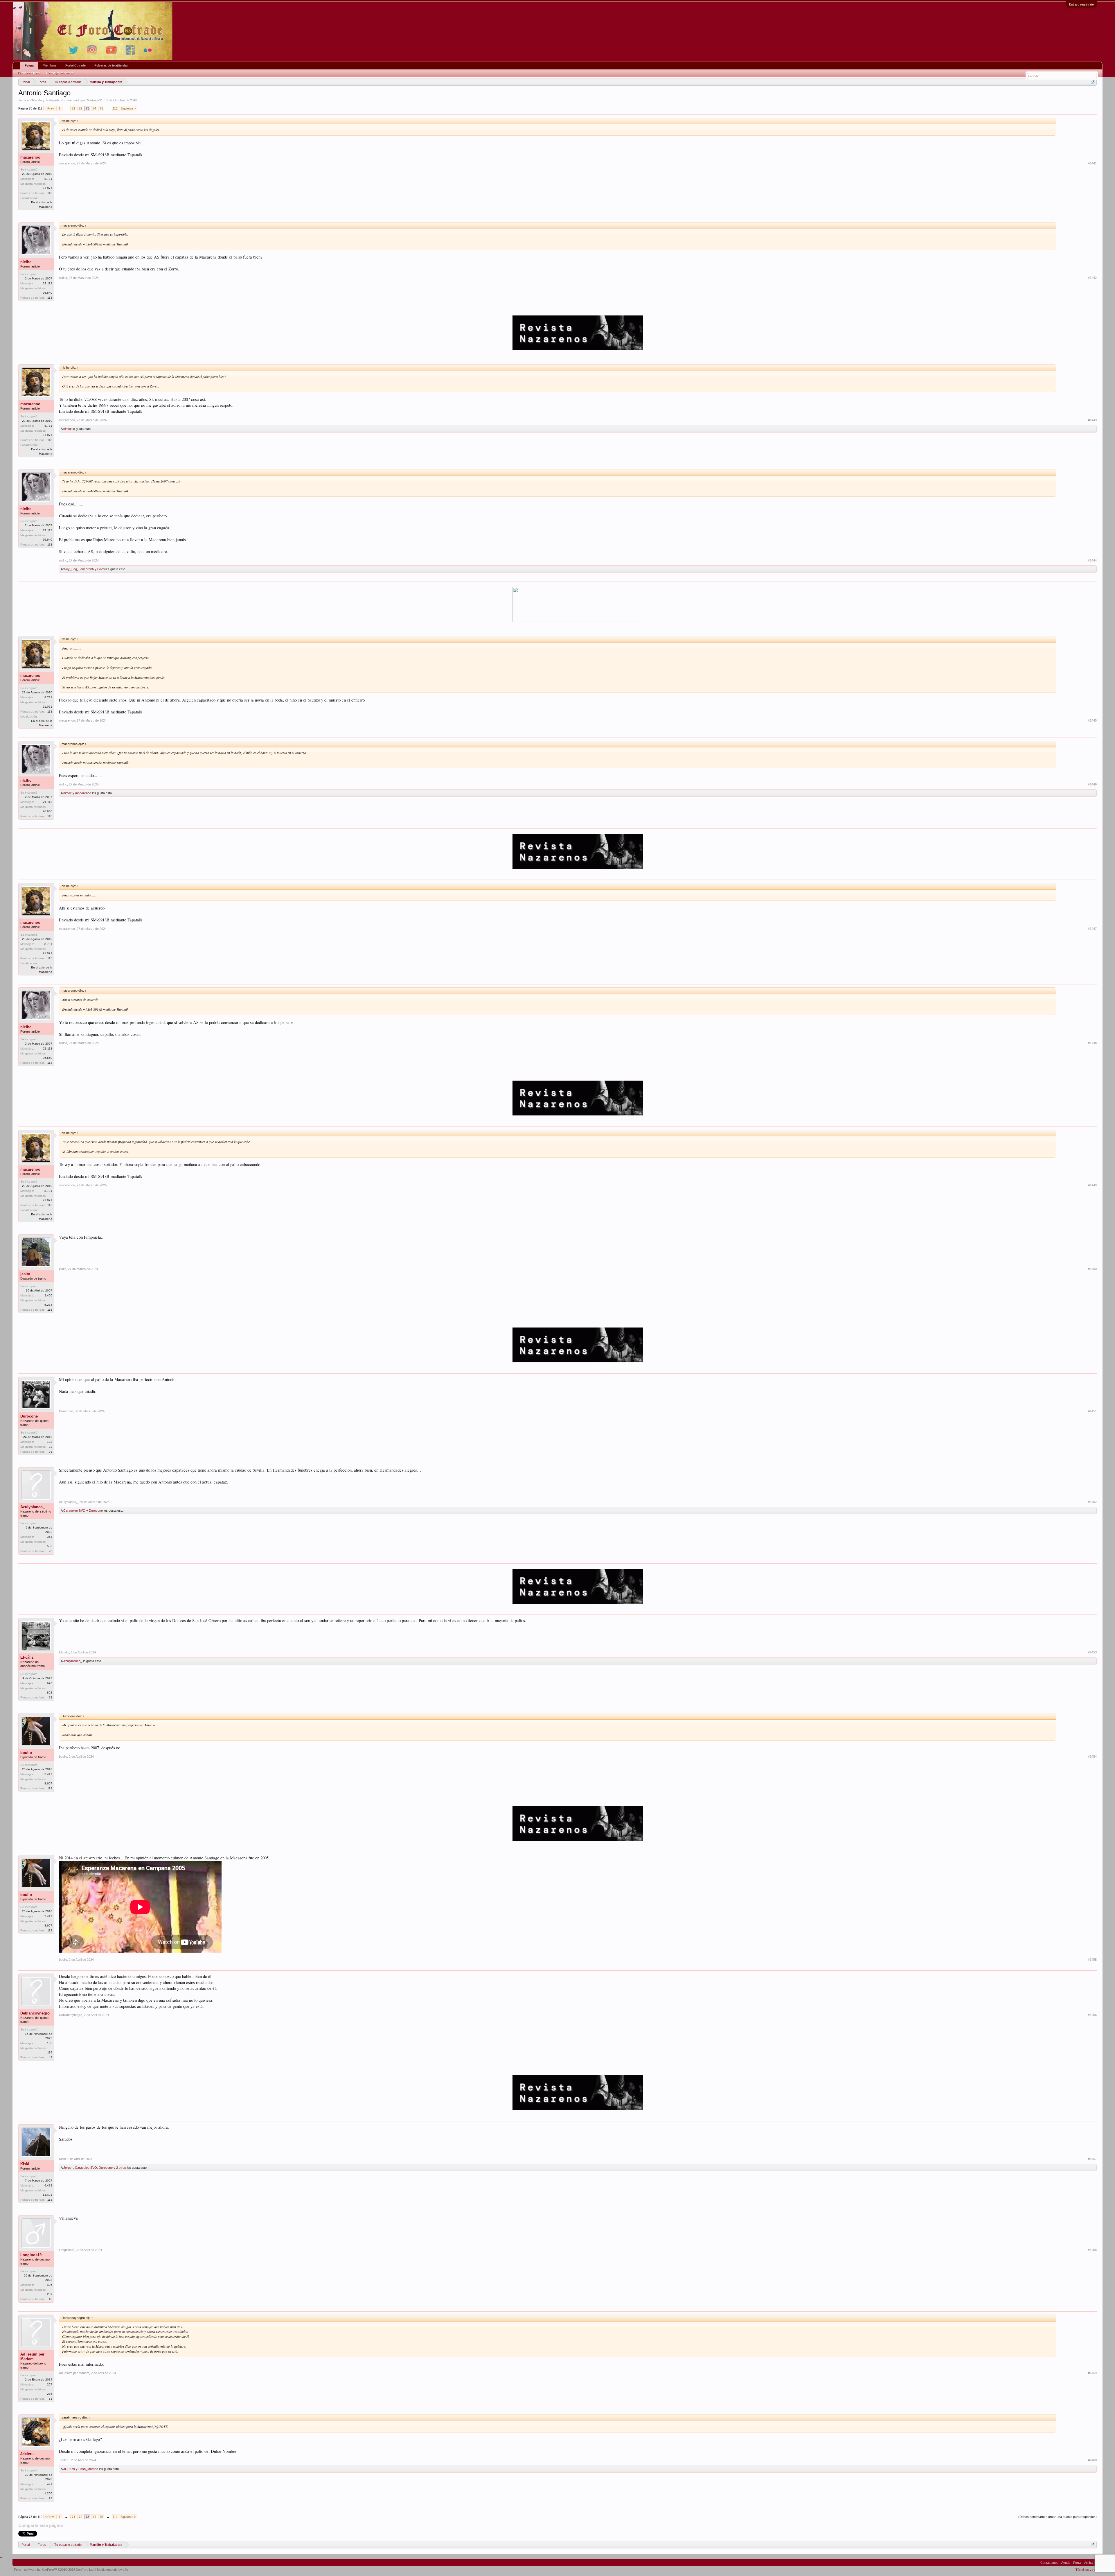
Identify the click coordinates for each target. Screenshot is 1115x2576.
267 (50, 2384)
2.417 (48, 1774)
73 (87, 108)
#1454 (1092, 1757)
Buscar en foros (29, 73)
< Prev (49, 108)
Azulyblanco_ (33, 1507)
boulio (26, 1753)
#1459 (1092, 2373)
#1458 (1092, 2250)
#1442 (1092, 278)
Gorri (101, 569)
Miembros (50, 65)
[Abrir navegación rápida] (1093, 82)
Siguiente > (128, 108)
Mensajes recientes (60, 73)
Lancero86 (86, 569)
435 (50, 2285)
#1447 (1092, 929)
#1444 (1092, 560)
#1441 (1092, 163)
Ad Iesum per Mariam (32, 2357)
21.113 (48, 283)
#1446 (1092, 784)
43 (51, 2057)
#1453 (1092, 1652)
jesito (25, 1274)
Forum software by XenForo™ (54, 2570)
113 (50, 193)
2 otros (121, 2168)
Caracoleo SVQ (74, 1511)
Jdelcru (27, 2454)
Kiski (25, 2164)
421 (50, 2484)
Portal (1077, 2563)
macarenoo (30, 157)
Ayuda (1066, 2563)
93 (51, 1551)
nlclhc (26, 262)
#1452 (1092, 1502)
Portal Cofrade (75, 65)
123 (50, 1442)
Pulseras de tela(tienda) (111, 65)
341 (50, 1537)
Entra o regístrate (1081, 4)
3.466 (48, 1295)
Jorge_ (68, 2168)
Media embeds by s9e (113, 2570)
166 (50, 2043)
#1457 (1092, 2159)
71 (73, 108)
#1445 (1092, 720)
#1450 (1092, 1269)
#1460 (1092, 2460)
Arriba (1088, 2563)
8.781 (48, 179)
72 (80, 108)
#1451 (1092, 1411)
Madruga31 (95, 100)
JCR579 (69, 2469)
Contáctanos (1049, 2563)
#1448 (1092, 1043)
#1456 (1092, 2015)
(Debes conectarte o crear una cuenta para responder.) (1058, 2517)
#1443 (1092, 420)
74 (94, 108)
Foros (29, 66)
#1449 (1092, 1185)
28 (51, 1452)
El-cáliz (27, 1657)
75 (101, 108)
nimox (68, 429)
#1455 (1092, 1960)
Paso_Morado (88, 2469)
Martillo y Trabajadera (47, 100)
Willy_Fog (70, 569)
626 (50, 1683)
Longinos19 (31, 2255)
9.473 (48, 2185)
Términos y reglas (1088, 2570)
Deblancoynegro (35, 2013)
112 (115, 108)
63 (51, 2399)
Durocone (29, 1416)
